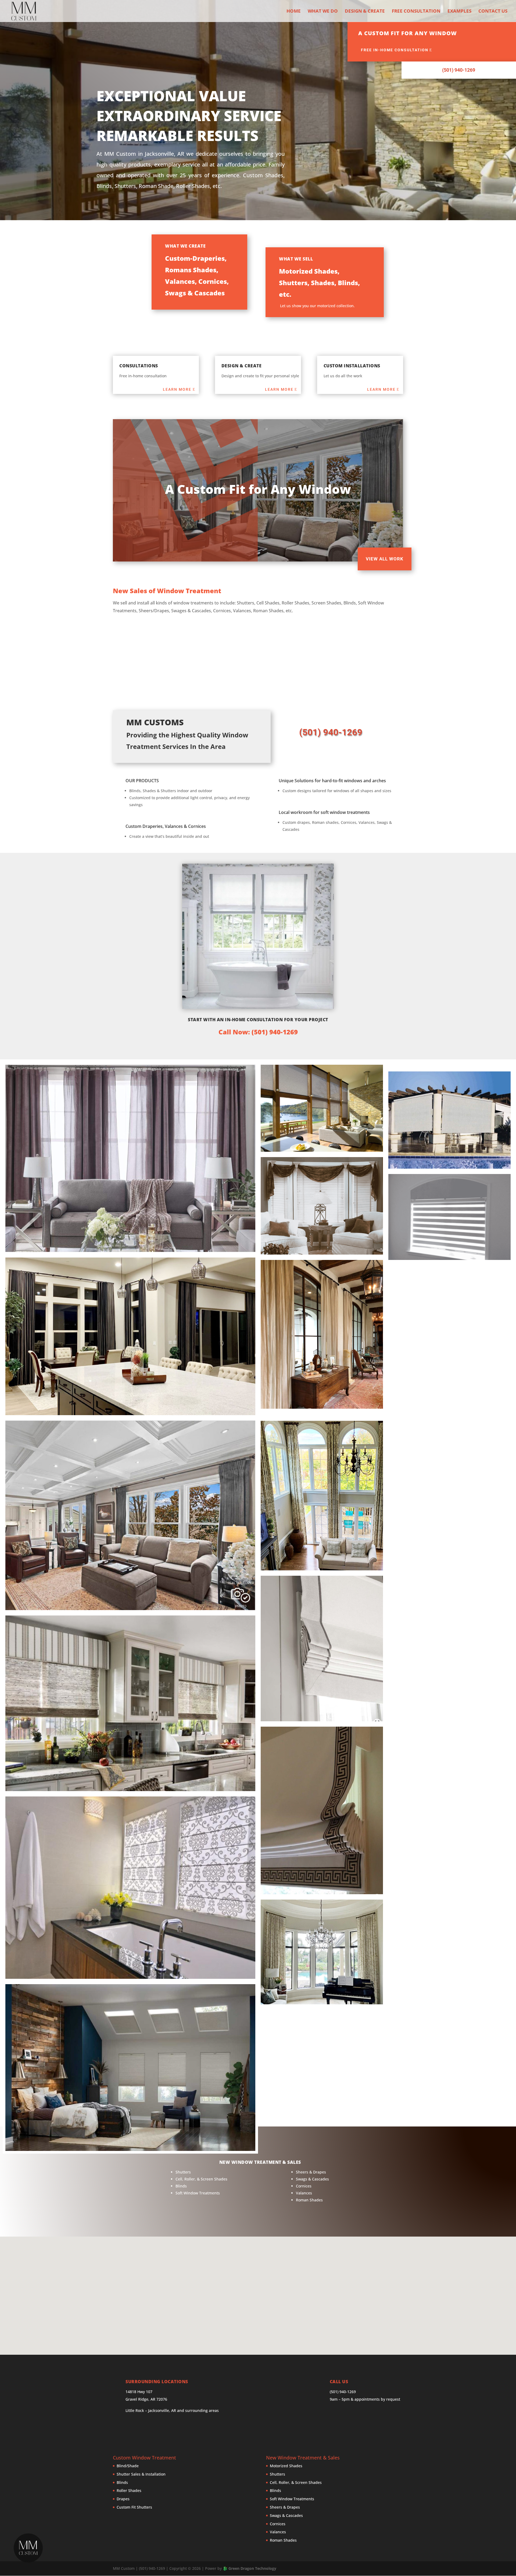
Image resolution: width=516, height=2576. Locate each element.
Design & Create (365, 12)
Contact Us (493, 12)
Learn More (177, 389)
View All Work (385, 559)
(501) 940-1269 (459, 70)
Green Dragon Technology (252, 2568)
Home (294, 12)
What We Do (323, 12)
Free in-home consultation (395, 50)
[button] (28, 2548)
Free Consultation (416, 12)
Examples (459, 12)
